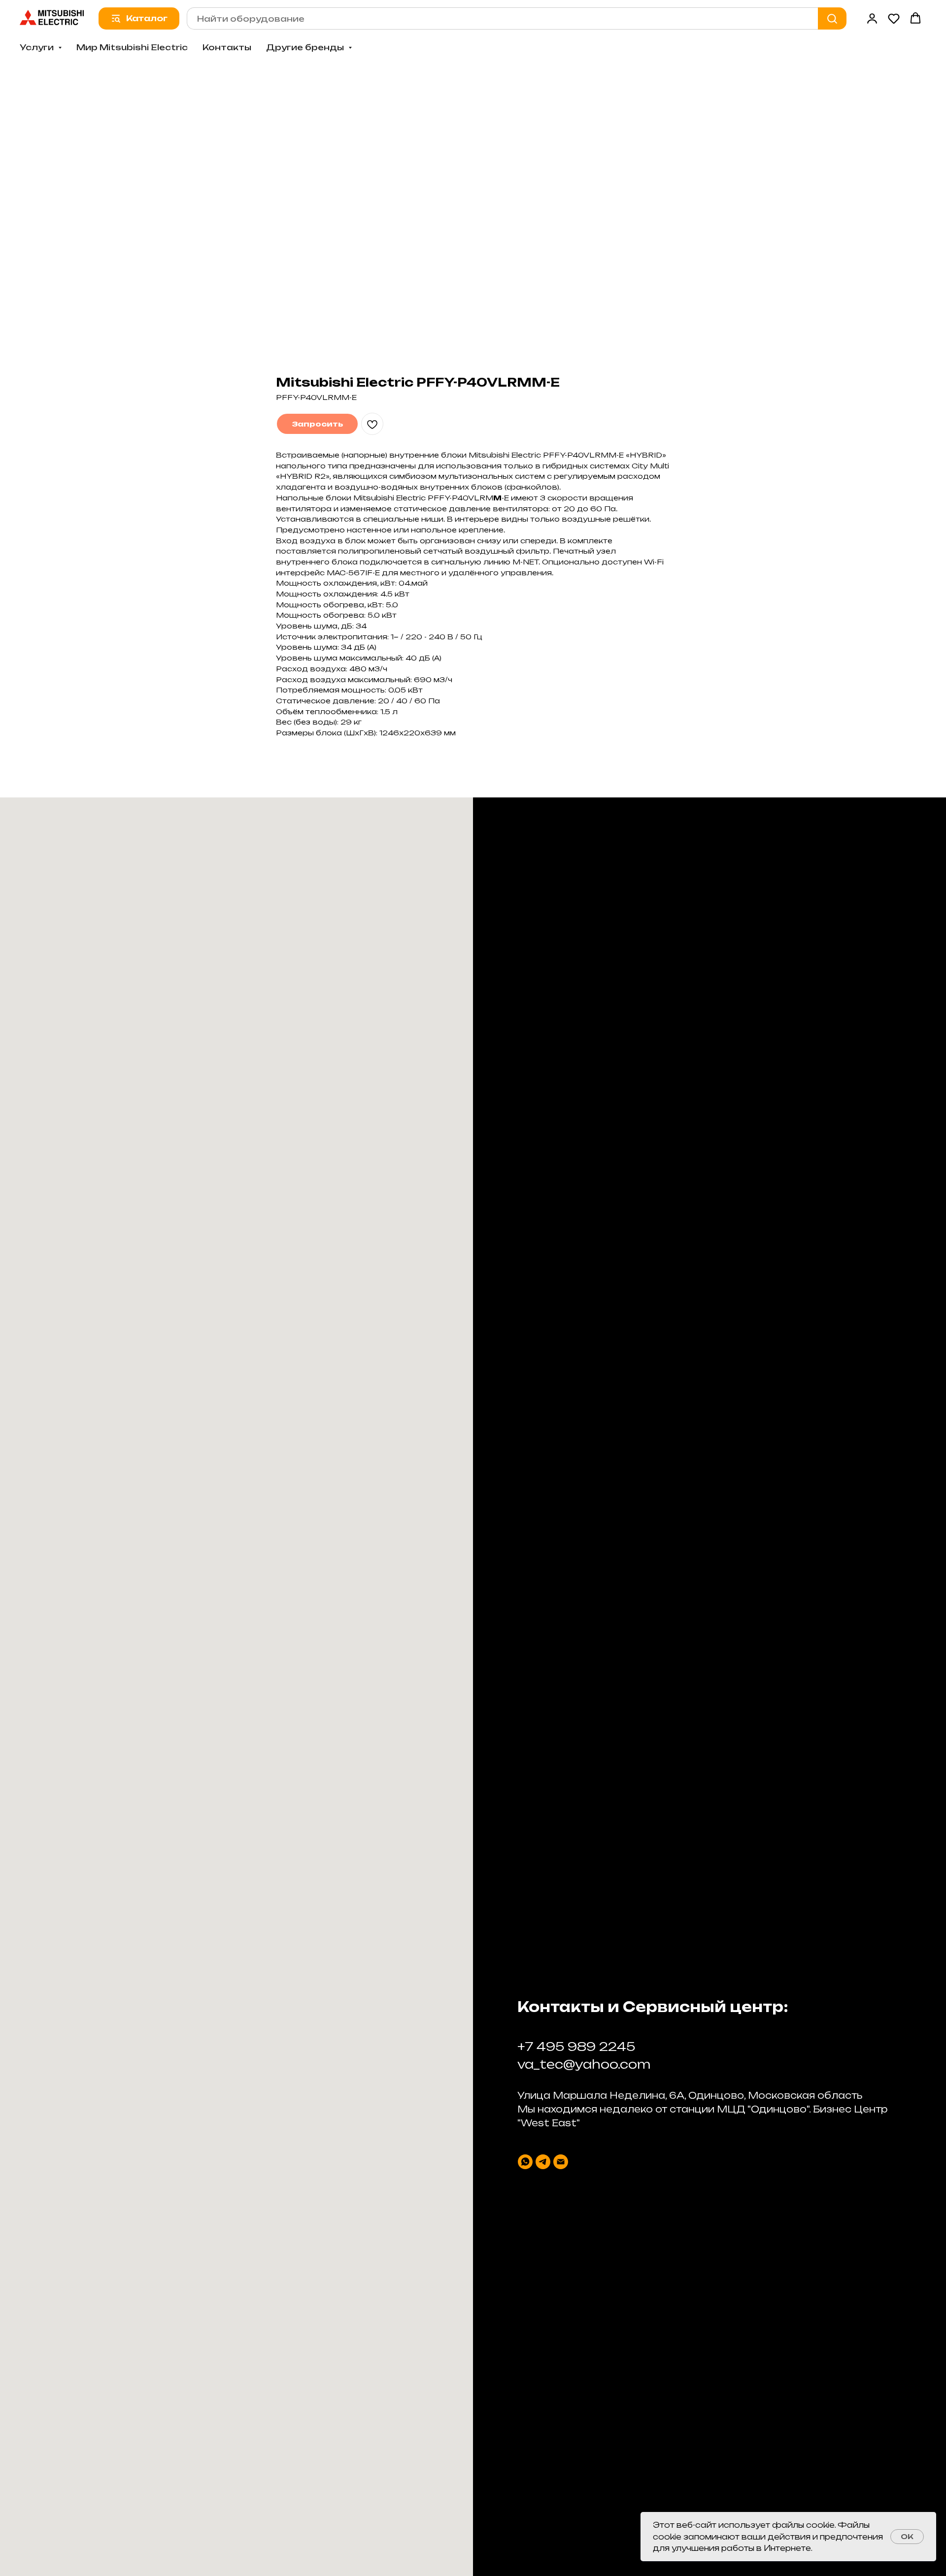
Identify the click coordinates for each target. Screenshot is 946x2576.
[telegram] (543, 2162)
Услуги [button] (38, 47)
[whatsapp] (525, 2162)
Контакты (227, 47)
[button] (872, 18)
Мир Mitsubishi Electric (132, 47)
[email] (561, 2162)
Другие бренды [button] (306, 47)
